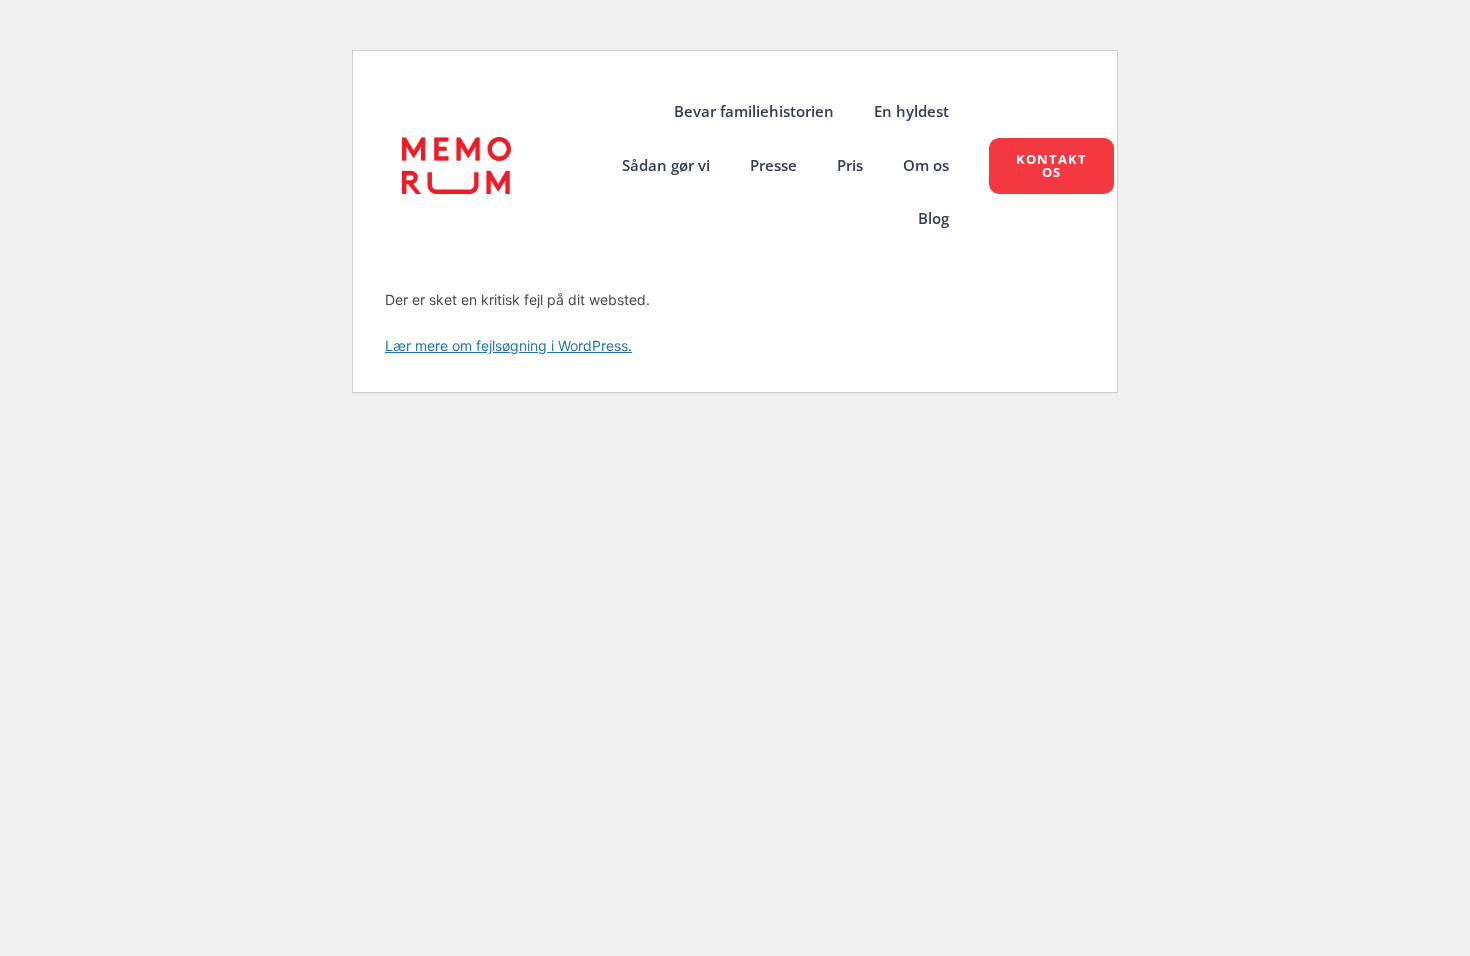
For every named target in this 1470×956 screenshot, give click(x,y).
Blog (933, 218)
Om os (926, 165)
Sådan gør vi (666, 165)
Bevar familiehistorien (754, 111)
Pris (850, 165)
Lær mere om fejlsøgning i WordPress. (508, 345)
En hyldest (911, 111)
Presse (773, 165)
